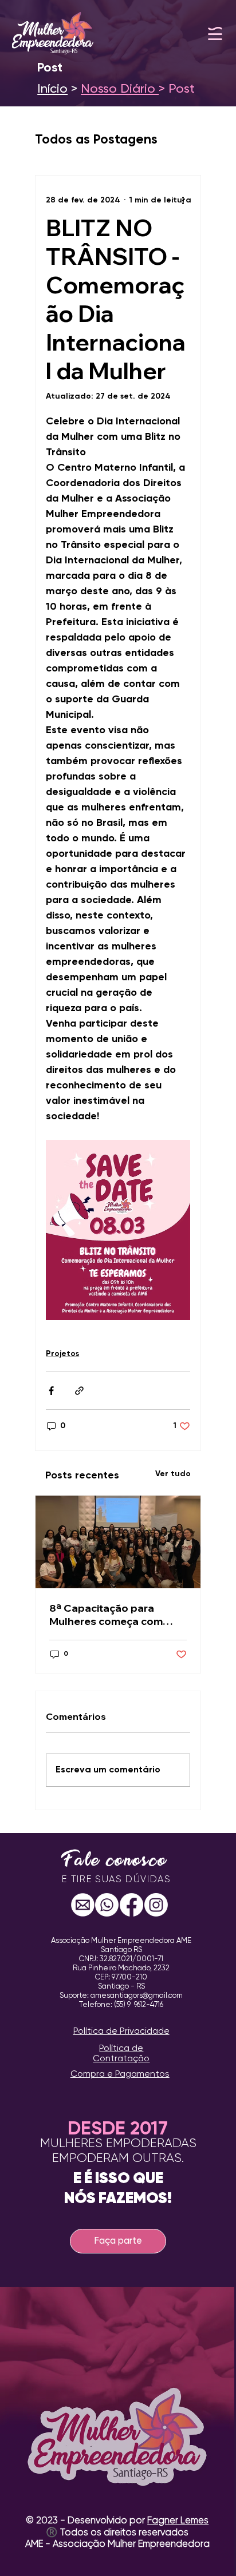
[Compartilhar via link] (79, 1391)
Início (52, 89)
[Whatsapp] (107, 1905)
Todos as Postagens (96, 140)
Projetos (62, 1354)
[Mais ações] (183, 201)
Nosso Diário (120, 89)
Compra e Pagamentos (120, 2074)
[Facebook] (131, 1905)
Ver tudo (173, 1474)
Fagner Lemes (178, 2521)
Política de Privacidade (121, 2031)
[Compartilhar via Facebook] (51, 1391)
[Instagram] (156, 1905)
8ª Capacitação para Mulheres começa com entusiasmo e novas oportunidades (106, 1615)
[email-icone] (83, 1905)
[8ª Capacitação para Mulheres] (118, 1542)
